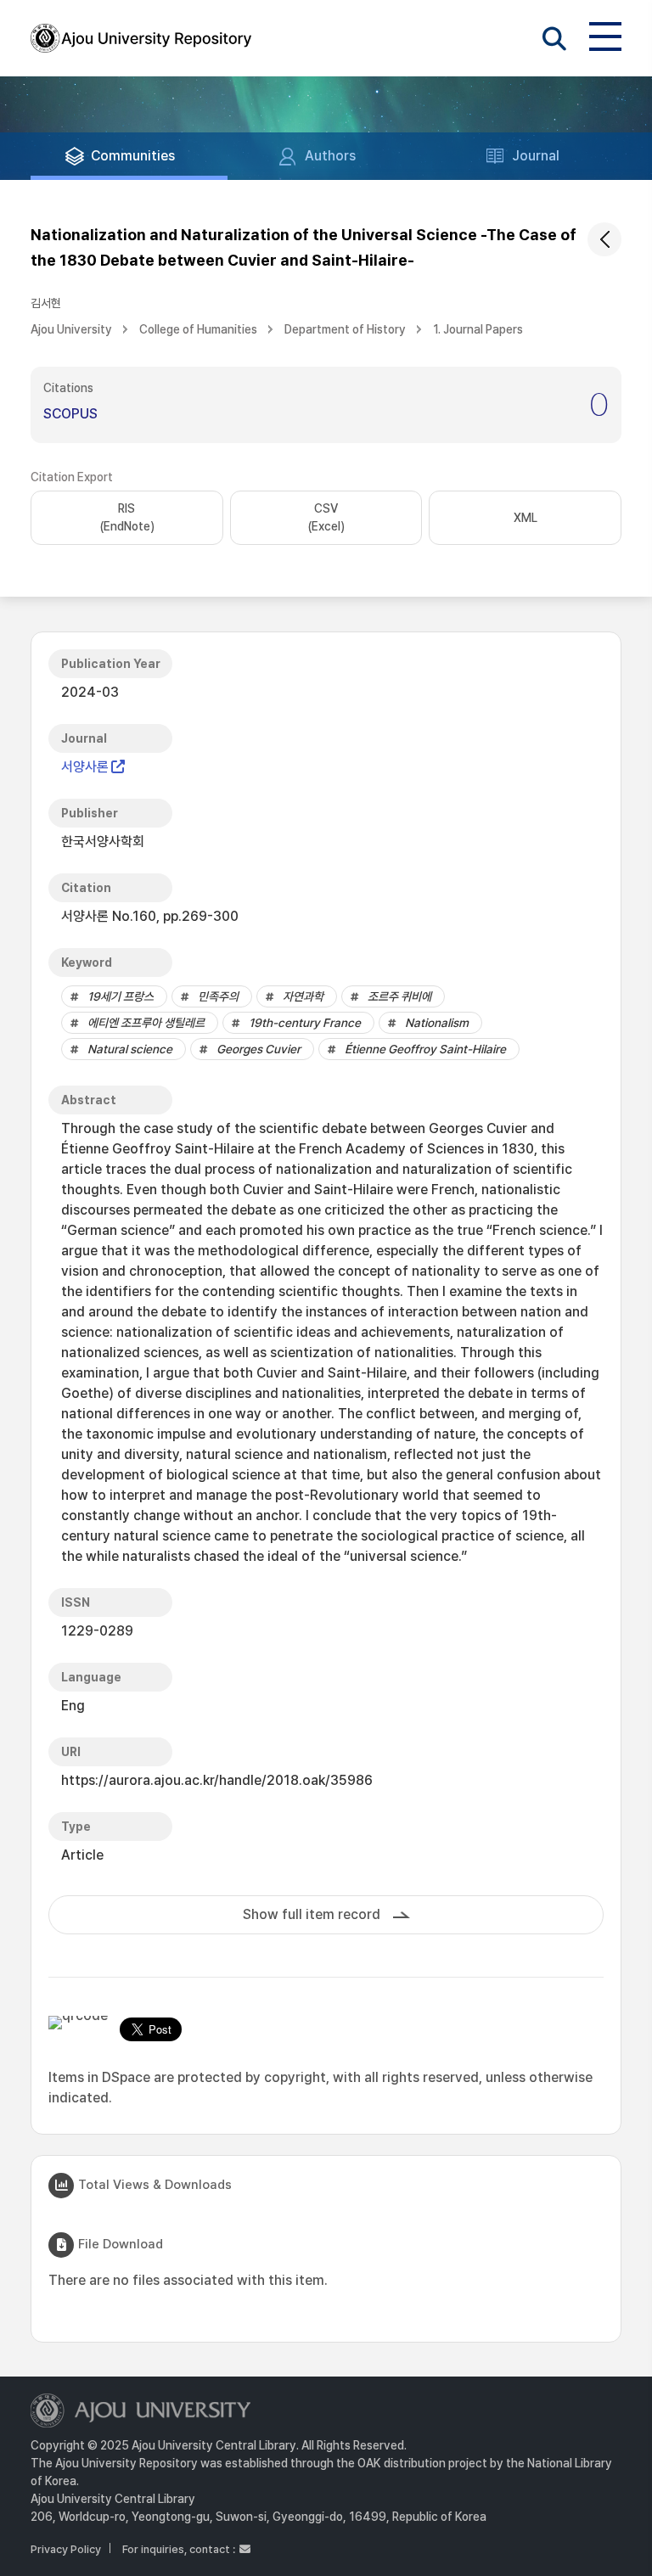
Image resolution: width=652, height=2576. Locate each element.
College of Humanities (198, 329)
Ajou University (71, 329)
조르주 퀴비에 (399, 996)
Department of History (345, 329)
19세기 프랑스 (121, 996)
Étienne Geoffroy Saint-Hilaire (425, 1049)
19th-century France (305, 1023)
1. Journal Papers (478, 329)
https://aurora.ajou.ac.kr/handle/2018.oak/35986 (217, 1780)
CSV (326, 517)
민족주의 (218, 996)
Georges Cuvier (259, 1049)
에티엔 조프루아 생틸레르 (146, 1023)
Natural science (130, 1049)
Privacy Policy (66, 2549)
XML (526, 518)
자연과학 (303, 996)
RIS (127, 517)
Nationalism (437, 1023)
